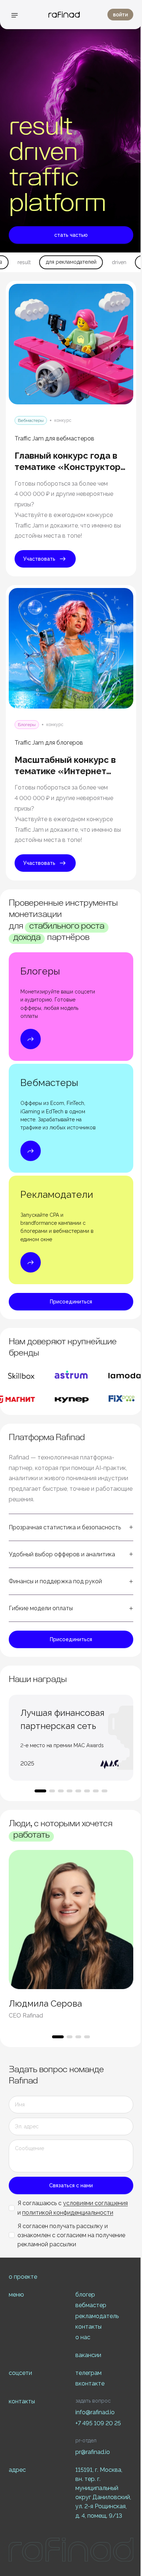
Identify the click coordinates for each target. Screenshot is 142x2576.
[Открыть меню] (15, 15)
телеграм (88, 2373)
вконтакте (90, 2383)
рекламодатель (97, 2316)
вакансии (88, 2355)
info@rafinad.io (95, 2412)
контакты (88, 2327)
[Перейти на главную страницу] (64, 15)
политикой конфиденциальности (68, 2213)
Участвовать (39, 559)
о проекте (23, 2277)
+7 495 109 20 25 (98, 2423)
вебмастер (91, 2305)
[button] (71, 1527)
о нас (83, 2337)
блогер (85, 2295)
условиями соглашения (95, 2203)
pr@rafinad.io (93, 2452)
